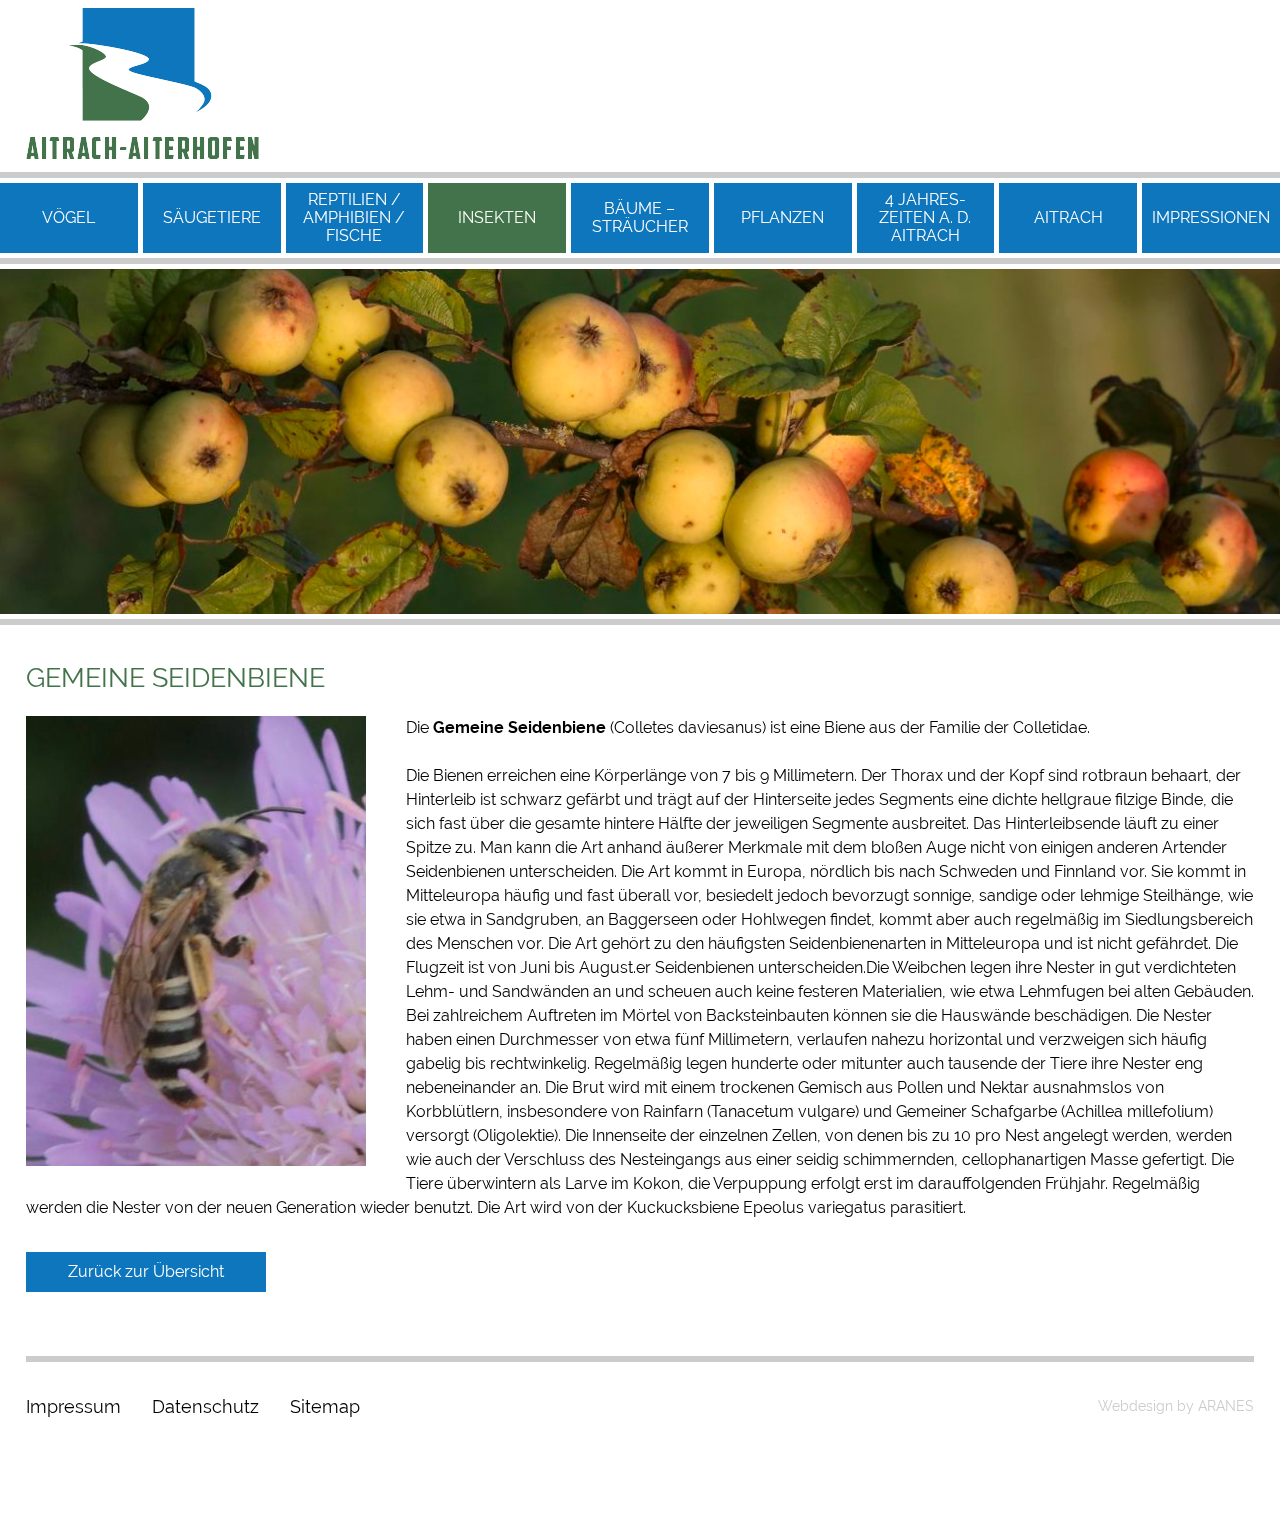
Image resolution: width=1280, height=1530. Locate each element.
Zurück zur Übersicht (146, 1271)
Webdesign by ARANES (1176, 1406)
